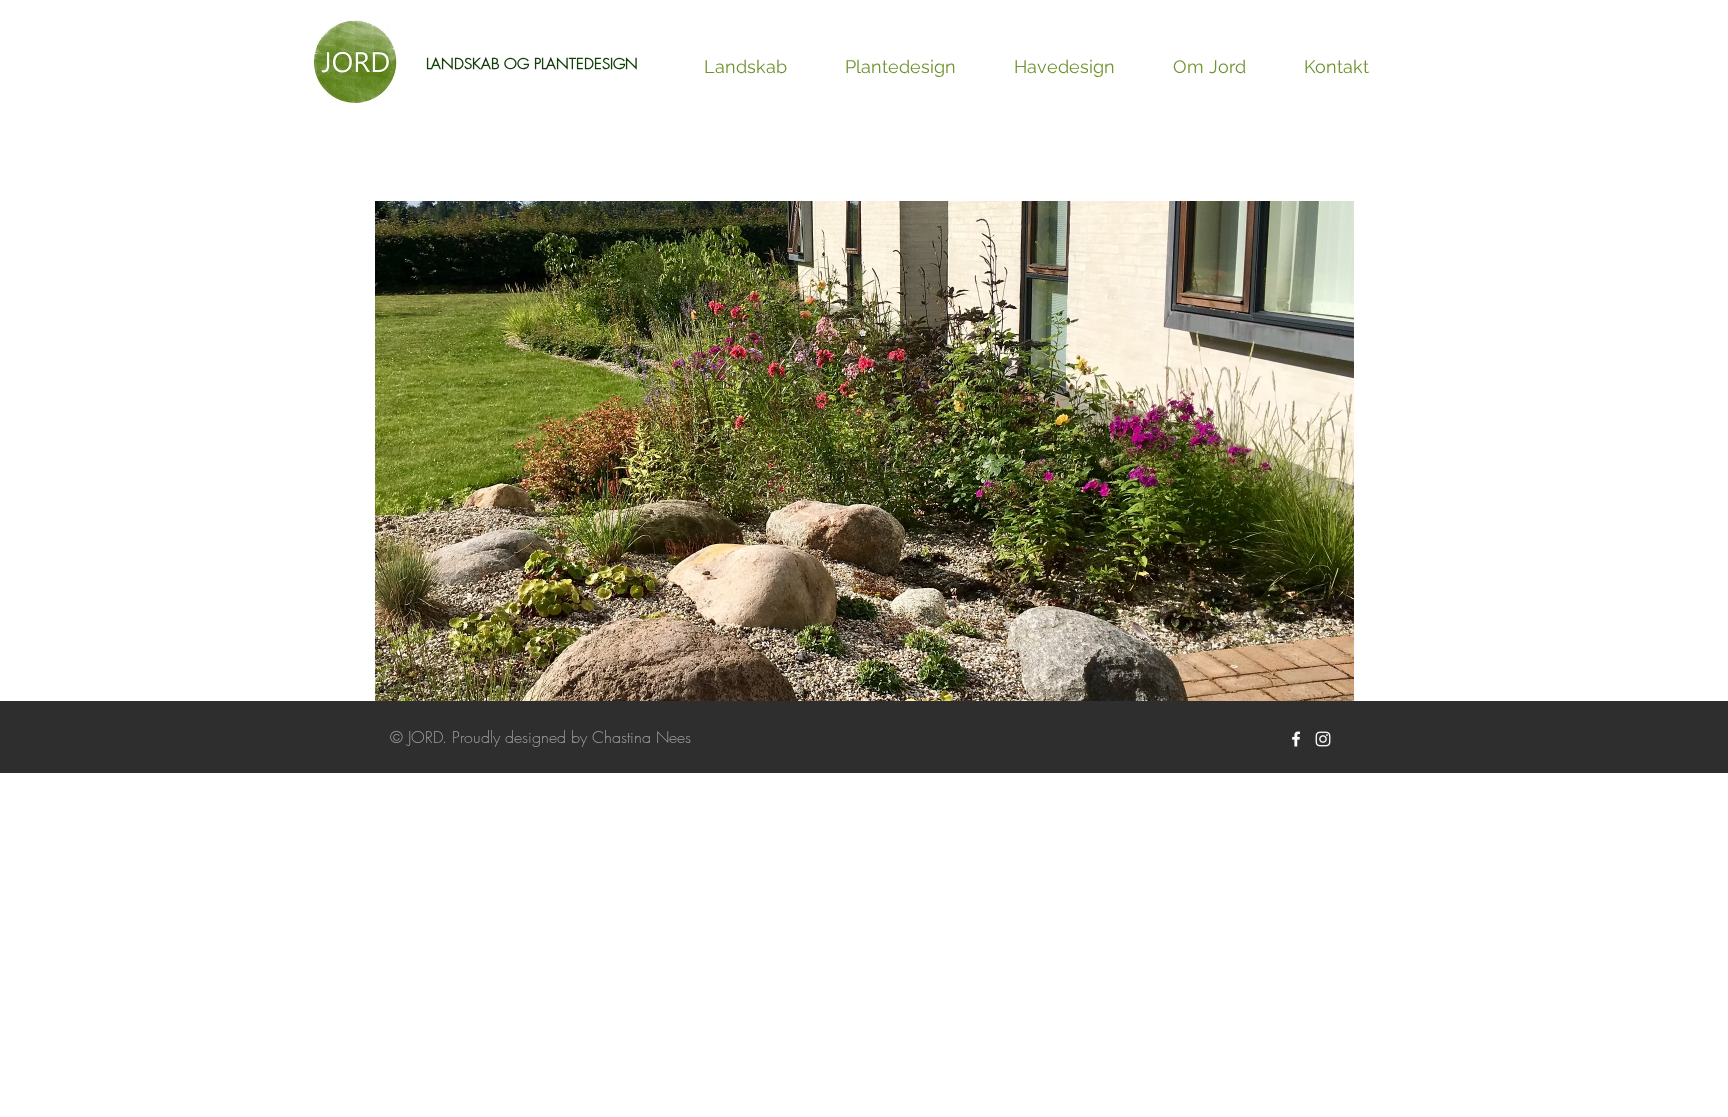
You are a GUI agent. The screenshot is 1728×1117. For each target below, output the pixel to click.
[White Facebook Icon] (1296, 739)
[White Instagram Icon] (1323, 739)
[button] (864, 455)
